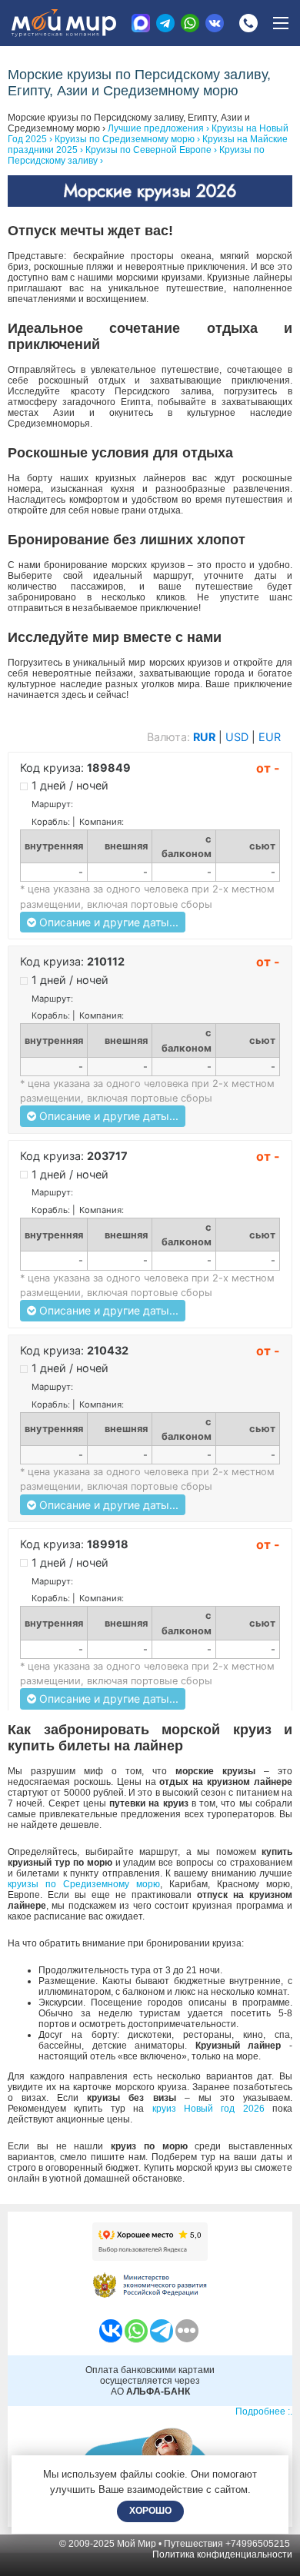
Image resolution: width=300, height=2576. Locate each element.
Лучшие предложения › (158, 128)
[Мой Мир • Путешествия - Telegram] (165, 23)
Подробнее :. (264, 2411)
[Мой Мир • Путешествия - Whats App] (190, 23)
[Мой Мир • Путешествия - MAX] (141, 23)
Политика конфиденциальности (222, 2554)
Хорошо (150, 2511)
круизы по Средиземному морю (84, 1884)
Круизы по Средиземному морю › (127, 139)
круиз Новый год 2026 (208, 2109)
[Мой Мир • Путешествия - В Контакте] (215, 23)
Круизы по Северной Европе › (151, 150)
